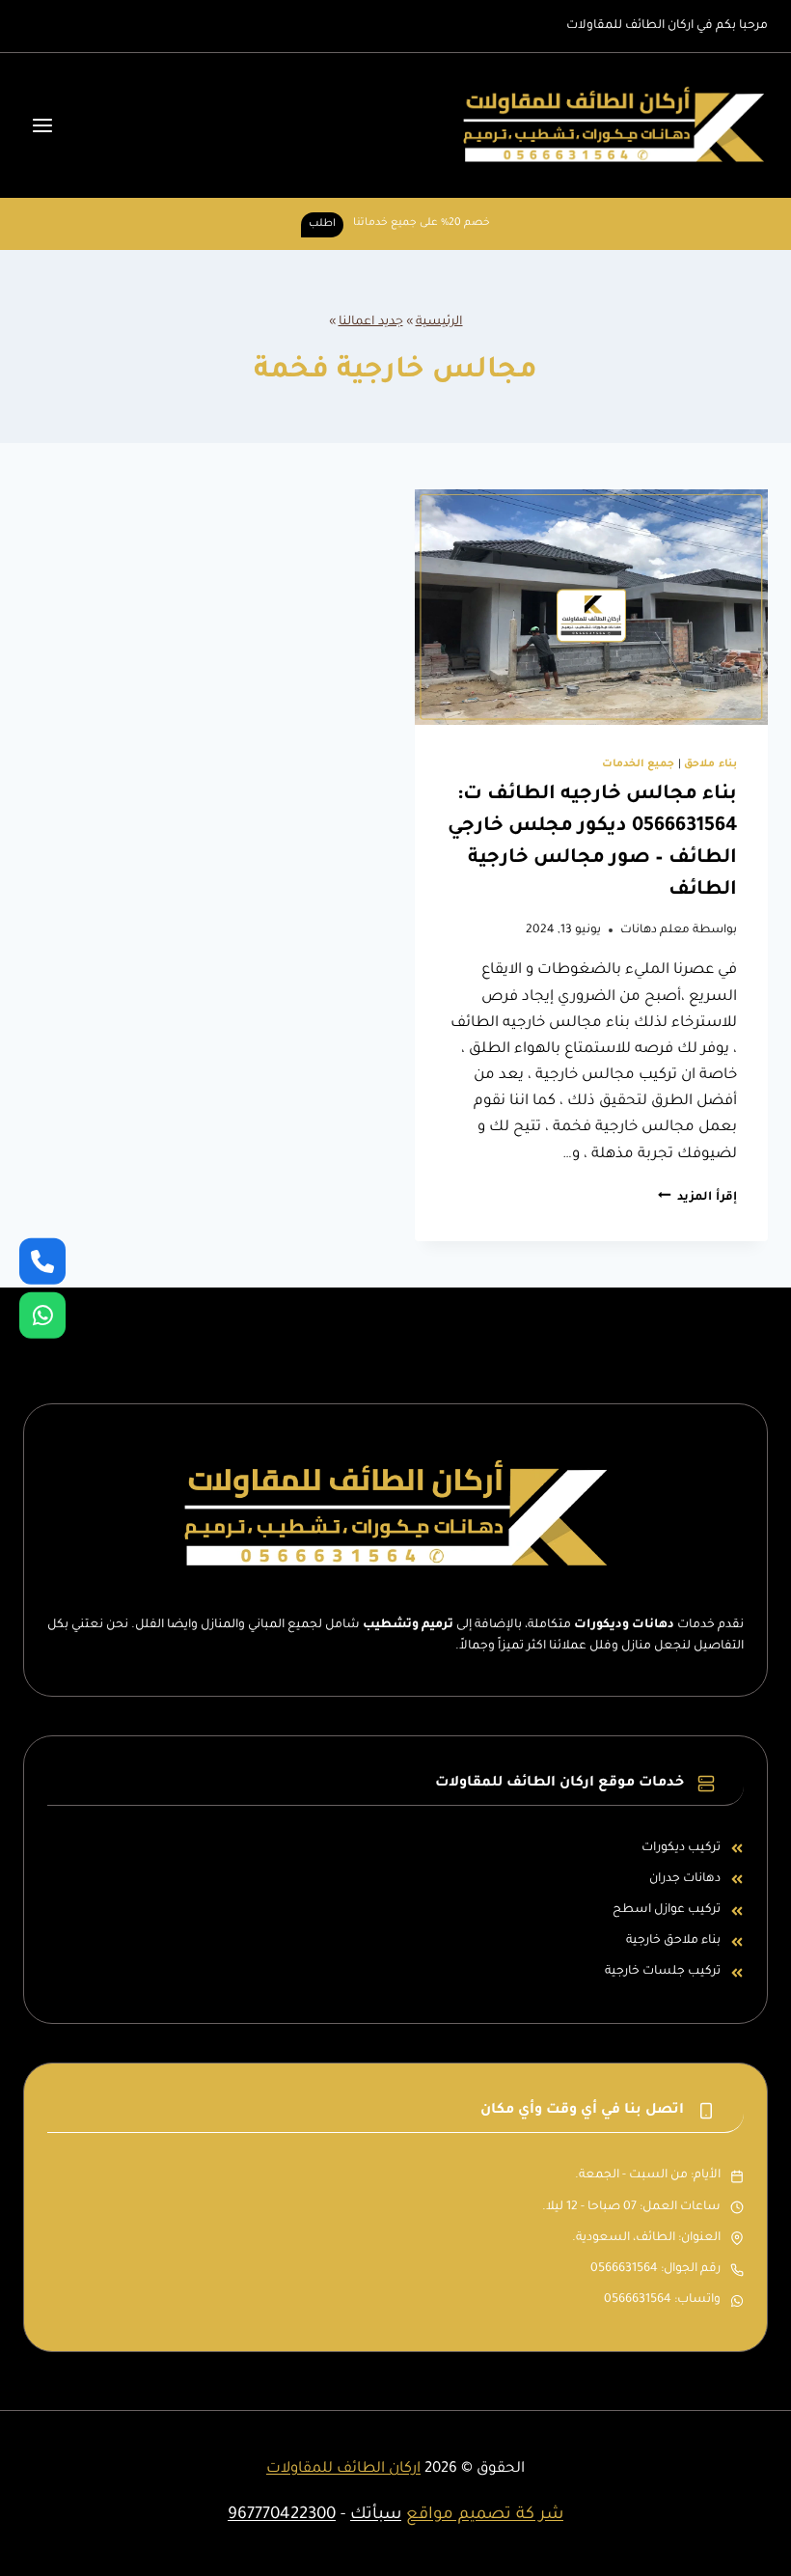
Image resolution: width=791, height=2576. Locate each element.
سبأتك (376, 2516)
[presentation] (591, 607)
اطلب (322, 224)
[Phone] (42, 1260)
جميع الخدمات (639, 764)
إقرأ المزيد (697, 1198)
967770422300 (282, 2516)
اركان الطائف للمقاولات (343, 2469)
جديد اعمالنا (371, 322)
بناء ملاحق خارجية (673, 1941)
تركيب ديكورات (681, 1848)
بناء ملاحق (710, 764)
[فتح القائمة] (43, 125)
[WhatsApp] (42, 1316)
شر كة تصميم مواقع (485, 2516)
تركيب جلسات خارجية (663, 1972)
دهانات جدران (685, 1879)
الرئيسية (439, 322)
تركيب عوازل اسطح (667, 1910)
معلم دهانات (655, 930)
